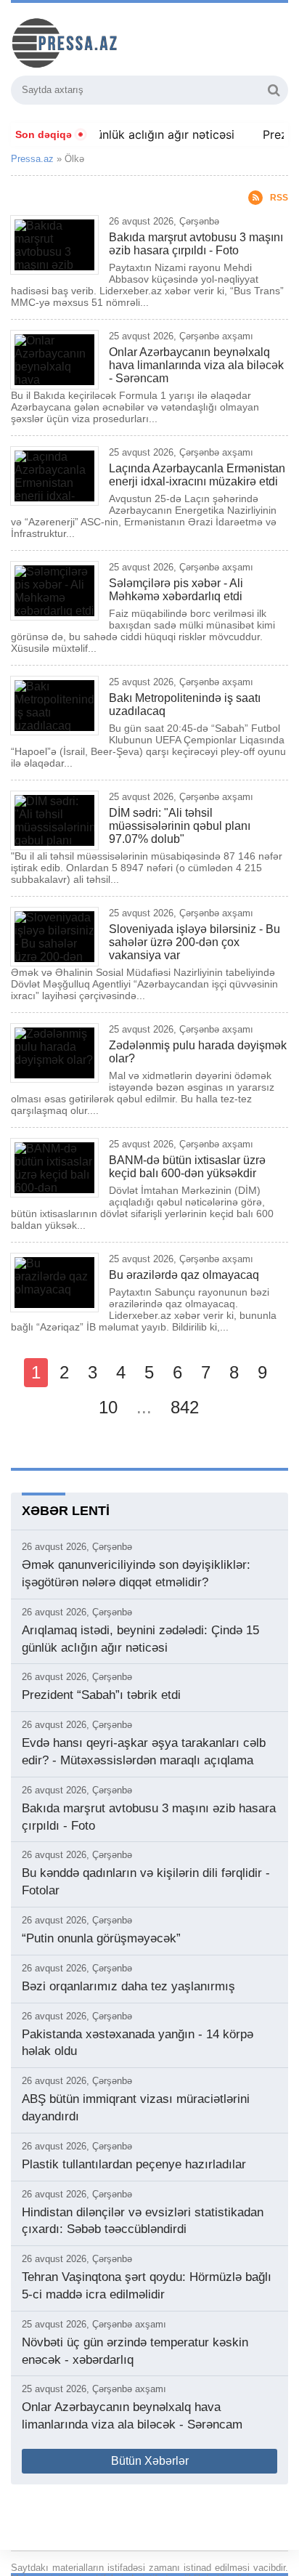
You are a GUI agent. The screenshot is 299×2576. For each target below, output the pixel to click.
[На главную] (120, 41)
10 (108, 1407)
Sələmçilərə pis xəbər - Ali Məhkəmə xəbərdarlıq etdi (176, 590)
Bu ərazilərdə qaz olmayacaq (184, 1275)
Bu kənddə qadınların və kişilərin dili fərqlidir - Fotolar (146, 1882)
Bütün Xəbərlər (150, 2461)
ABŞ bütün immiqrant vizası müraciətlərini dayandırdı (136, 2108)
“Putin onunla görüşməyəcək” (101, 1938)
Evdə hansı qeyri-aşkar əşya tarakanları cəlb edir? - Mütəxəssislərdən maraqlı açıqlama (144, 1752)
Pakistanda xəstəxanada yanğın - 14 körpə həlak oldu (138, 2043)
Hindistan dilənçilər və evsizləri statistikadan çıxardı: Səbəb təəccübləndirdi (143, 2221)
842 (185, 1407)
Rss (279, 198)
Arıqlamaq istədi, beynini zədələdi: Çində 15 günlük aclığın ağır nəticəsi (140, 1639)
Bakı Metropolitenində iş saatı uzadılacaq (185, 704)
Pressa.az (32, 159)
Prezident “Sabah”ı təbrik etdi (101, 1695)
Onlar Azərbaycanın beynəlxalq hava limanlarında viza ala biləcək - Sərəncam (196, 365)
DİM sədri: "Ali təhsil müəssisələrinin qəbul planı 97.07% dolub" (180, 826)
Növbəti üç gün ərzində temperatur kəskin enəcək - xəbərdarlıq (135, 2351)
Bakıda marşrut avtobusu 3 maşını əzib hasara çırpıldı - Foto (196, 244)
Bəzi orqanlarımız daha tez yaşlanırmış (128, 1986)
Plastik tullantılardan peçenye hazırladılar (134, 2164)
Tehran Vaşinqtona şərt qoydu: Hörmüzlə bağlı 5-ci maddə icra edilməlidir (147, 2286)
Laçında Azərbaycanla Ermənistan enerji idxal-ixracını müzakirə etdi (197, 475)
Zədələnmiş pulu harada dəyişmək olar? (198, 1052)
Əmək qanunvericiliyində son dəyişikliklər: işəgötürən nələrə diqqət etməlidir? (136, 1574)
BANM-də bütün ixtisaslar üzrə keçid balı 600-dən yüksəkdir (187, 1167)
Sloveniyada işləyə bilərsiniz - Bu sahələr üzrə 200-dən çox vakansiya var (194, 942)
